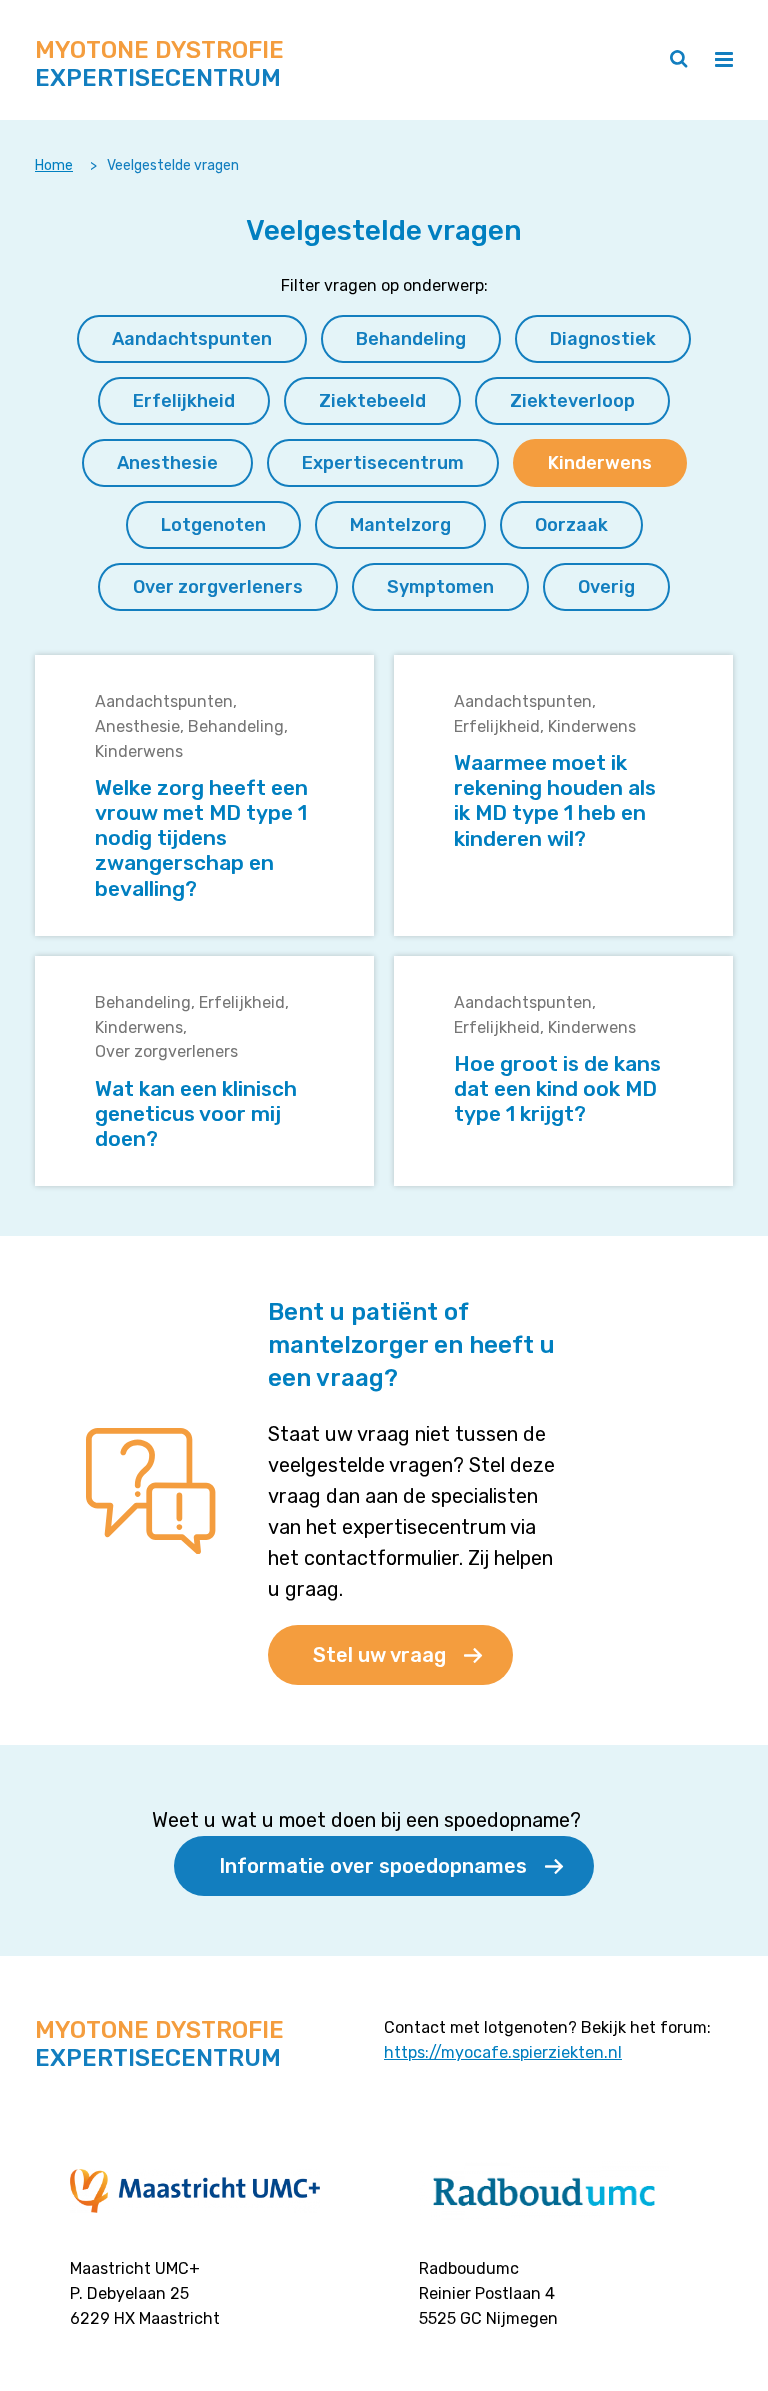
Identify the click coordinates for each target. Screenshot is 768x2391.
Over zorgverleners (166, 1051)
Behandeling (236, 726)
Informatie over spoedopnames (373, 1866)
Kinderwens (139, 751)
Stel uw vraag (379, 1655)
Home (54, 165)
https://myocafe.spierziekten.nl (503, 2052)
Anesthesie (137, 726)
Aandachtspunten (164, 701)
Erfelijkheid (497, 726)
